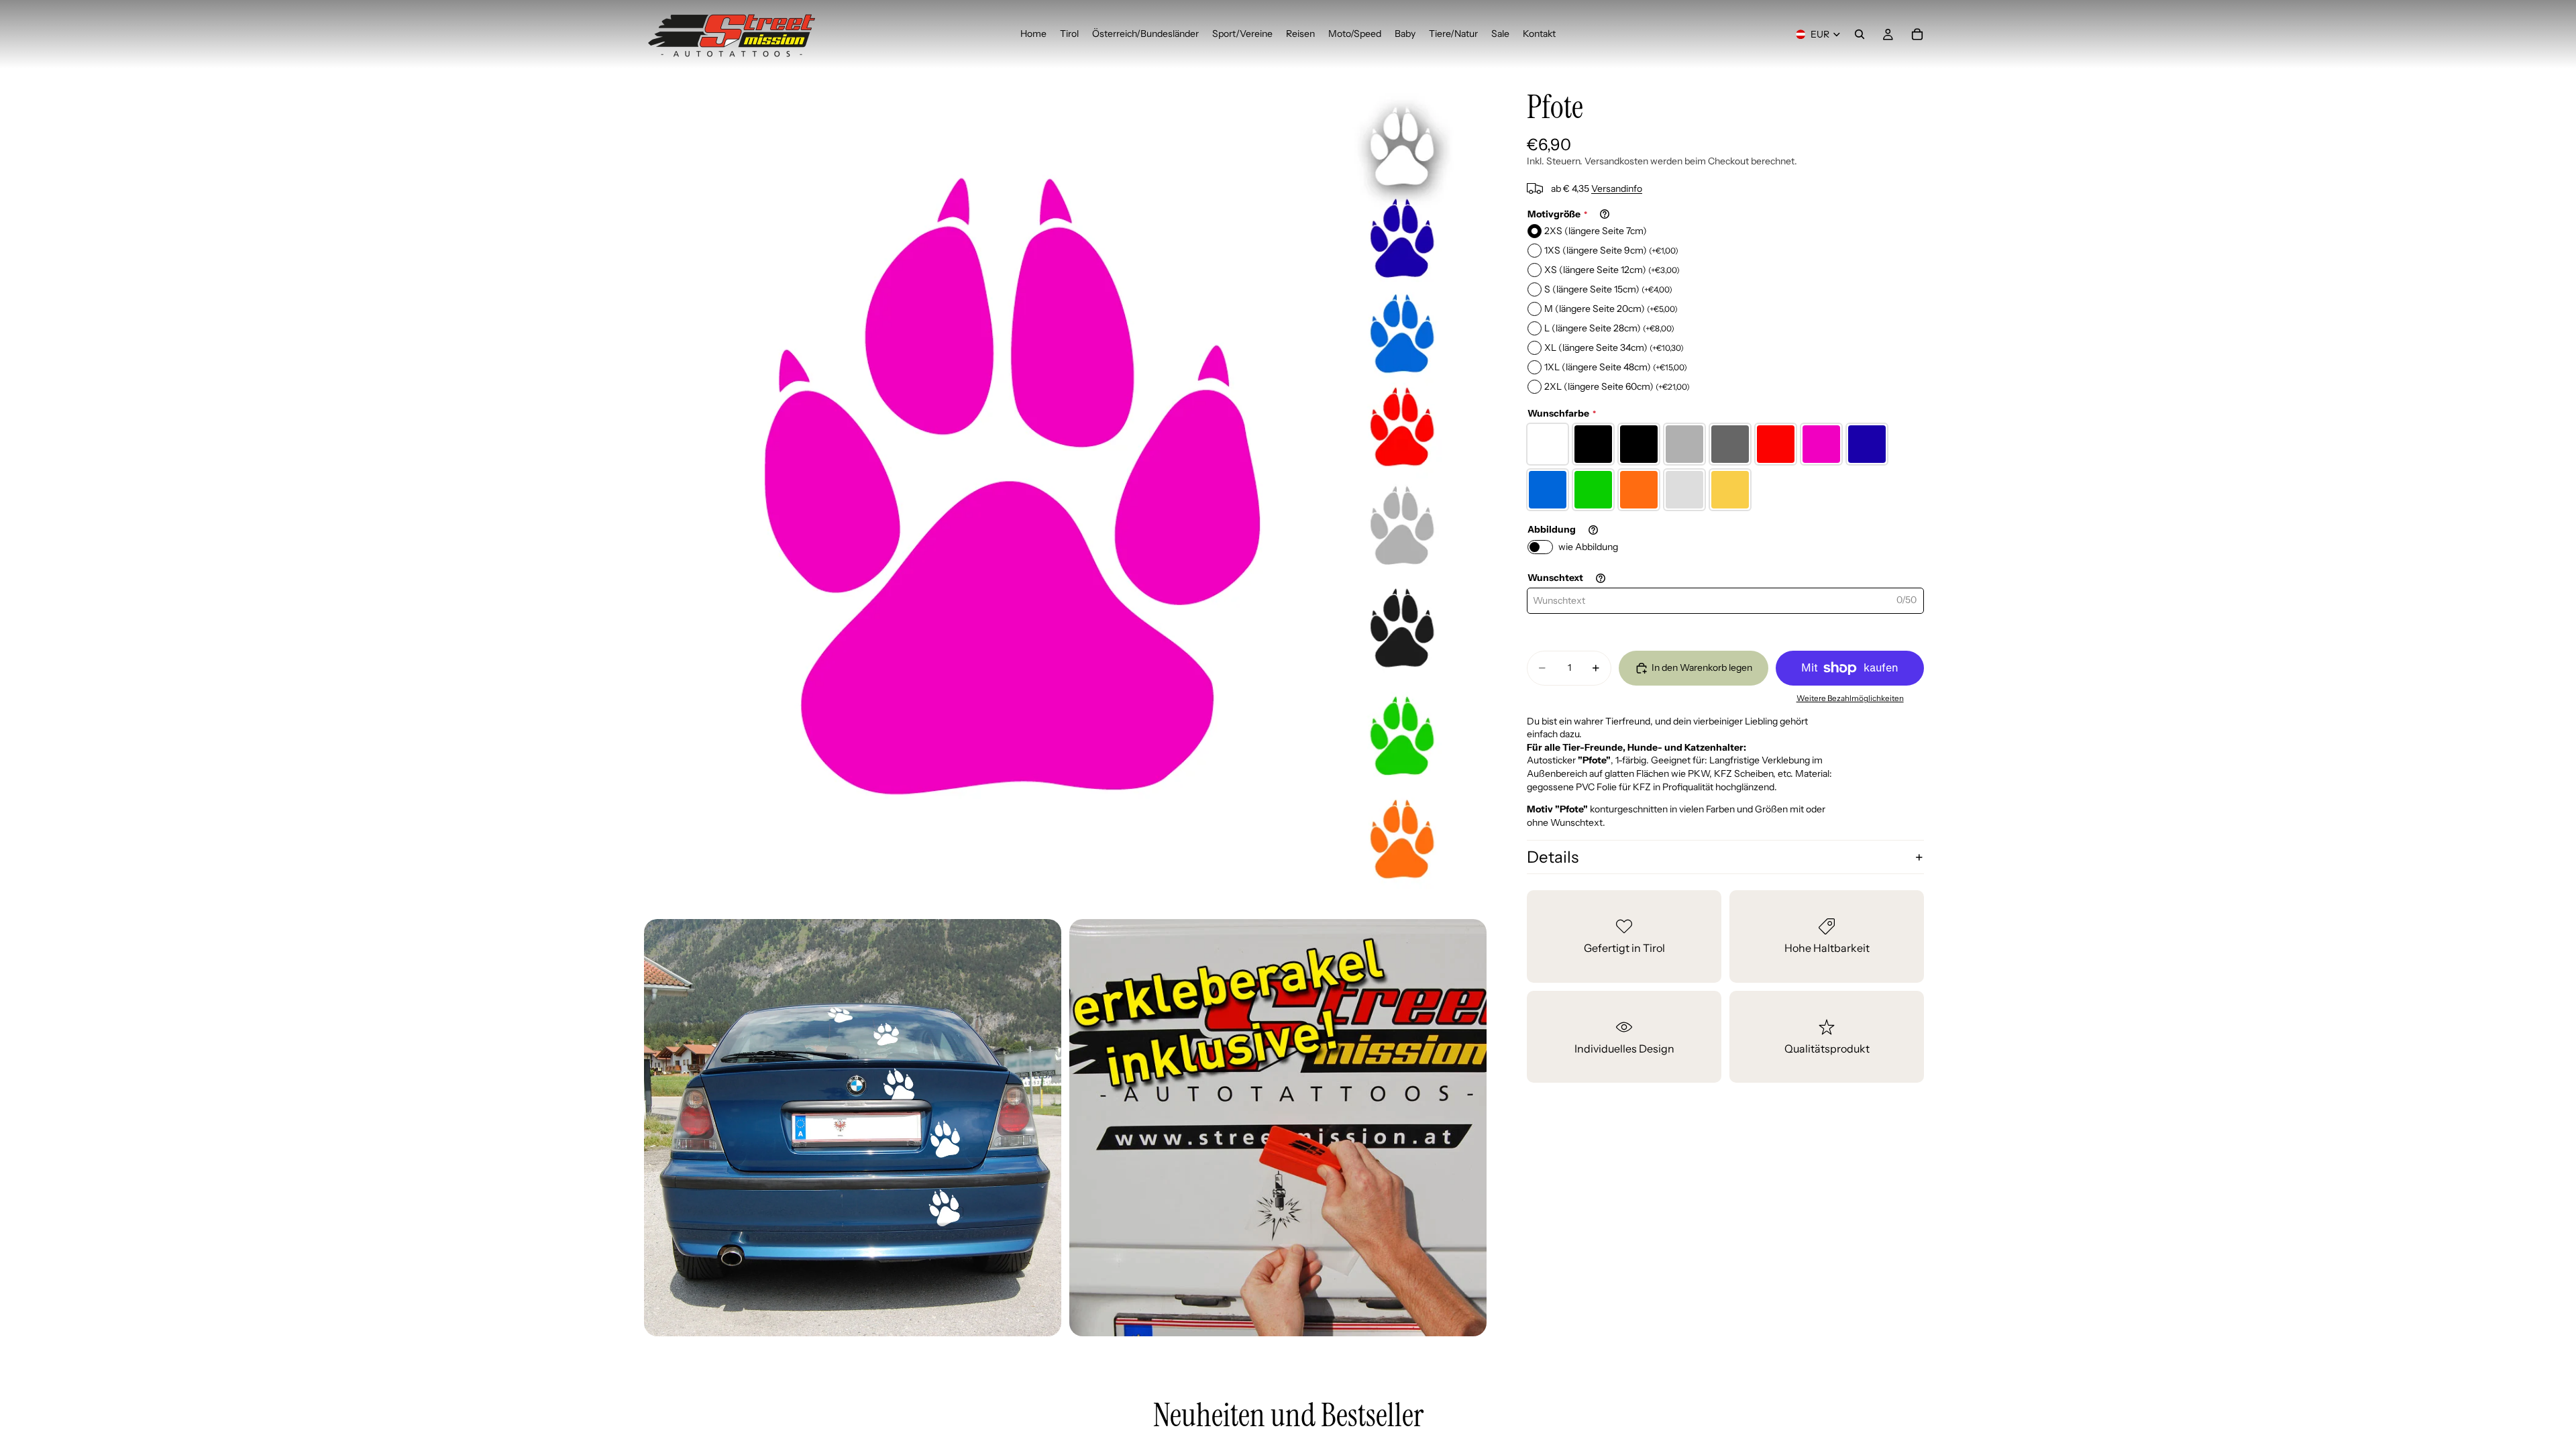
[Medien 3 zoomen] (1278, 1128)
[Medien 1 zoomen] (1065, 490)
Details (1553, 857)
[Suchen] (1860, 34)
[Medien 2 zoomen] (853, 1128)
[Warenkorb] (1917, 34)
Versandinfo (1617, 189)
